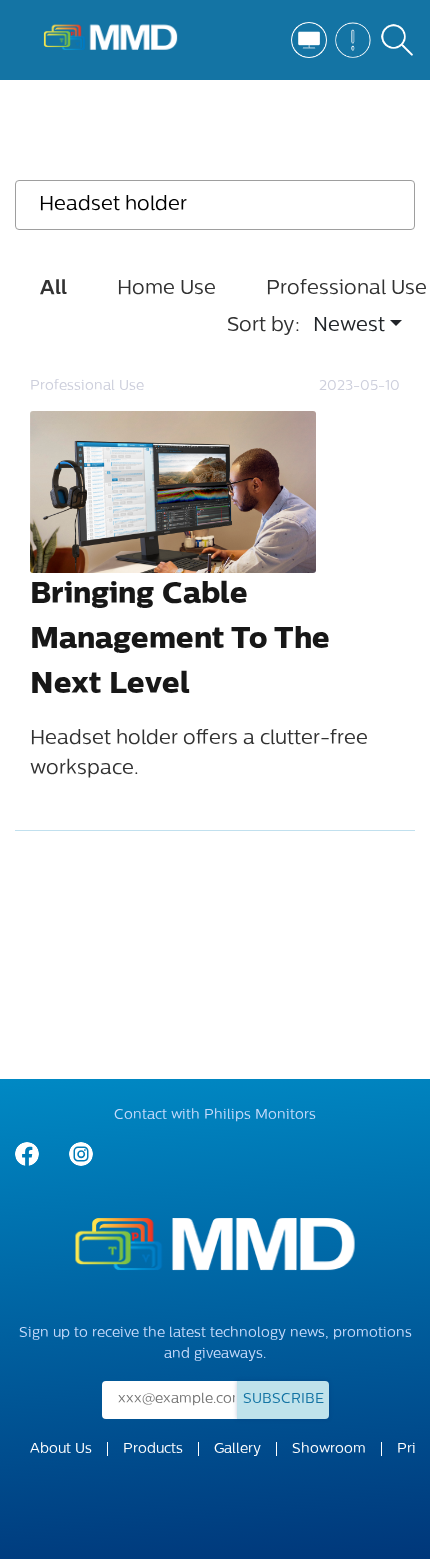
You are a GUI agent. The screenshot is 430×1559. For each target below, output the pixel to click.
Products (153, 1449)
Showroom (329, 1449)
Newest (349, 326)
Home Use (166, 289)
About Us (61, 1449)
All (53, 289)
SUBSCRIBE (283, 1399)
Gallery (237, 1449)
